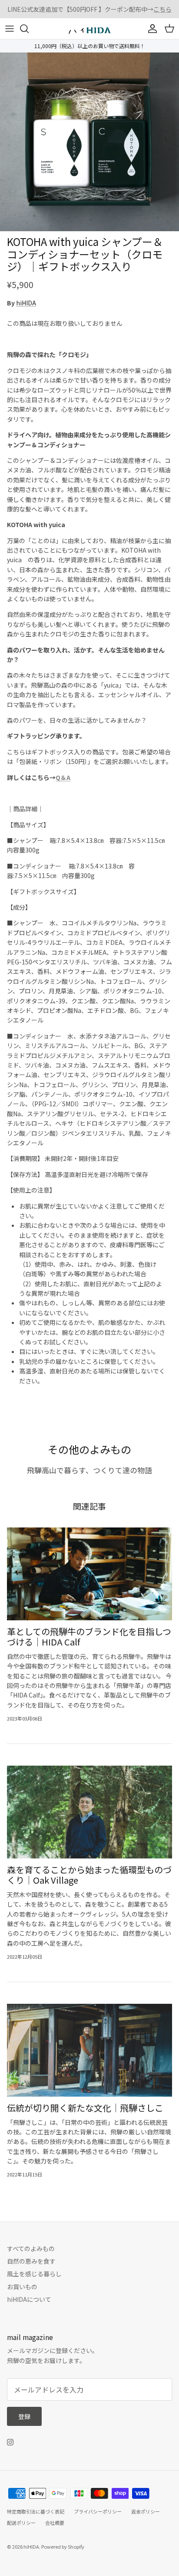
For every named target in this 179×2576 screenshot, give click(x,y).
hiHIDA (26, 303)
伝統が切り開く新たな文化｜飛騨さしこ (85, 2108)
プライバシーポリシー (98, 2511)
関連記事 (89, 1506)
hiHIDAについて (29, 2299)
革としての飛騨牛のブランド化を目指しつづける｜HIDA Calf (89, 1637)
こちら (162, 9)
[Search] (29, 29)
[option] (89, 142)
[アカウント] (150, 29)
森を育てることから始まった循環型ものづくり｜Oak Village (89, 1875)
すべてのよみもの (31, 2248)
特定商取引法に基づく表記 (36, 2511)
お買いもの (22, 2287)
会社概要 (55, 2523)
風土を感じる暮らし (34, 2274)
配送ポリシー (21, 2523)
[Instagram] (10, 2442)
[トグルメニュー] (10, 29)
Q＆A (63, 777)
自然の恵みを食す (31, 2261)
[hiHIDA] (89, 29)
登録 (24, 2416)
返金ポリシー (146, 2511)
